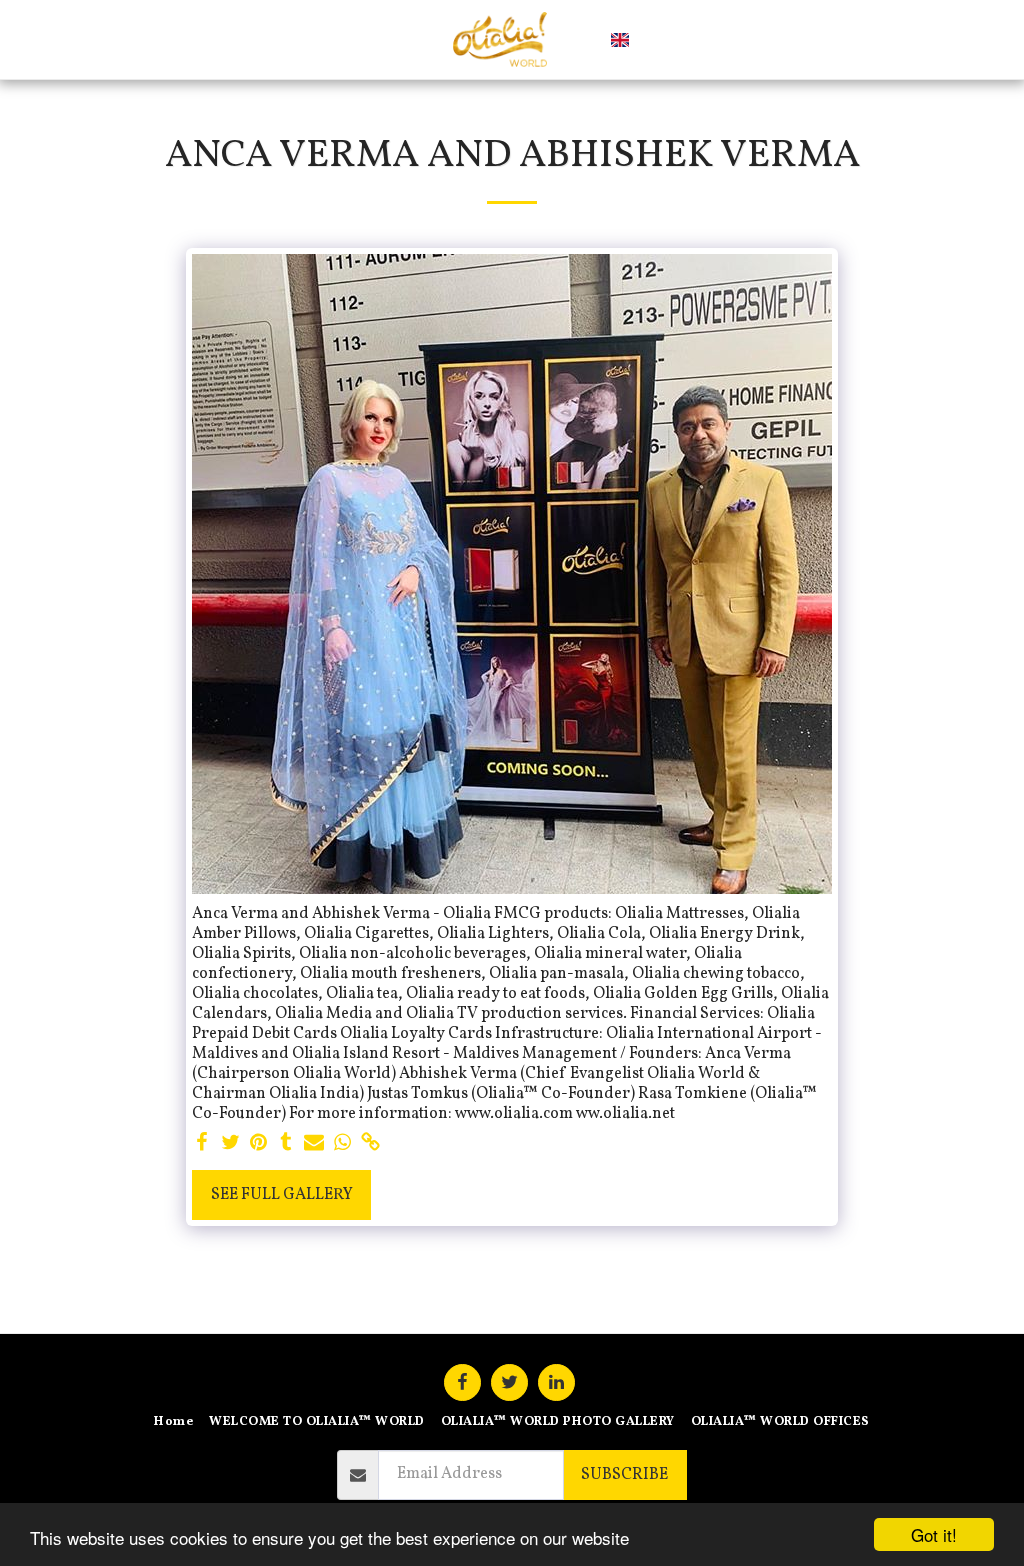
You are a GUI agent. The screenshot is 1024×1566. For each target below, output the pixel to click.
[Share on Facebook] (202, 1143)
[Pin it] (258, 1143)
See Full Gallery (282, 1195)
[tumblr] (286, 1143)
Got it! (934, 1534)
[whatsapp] (342, 1143)
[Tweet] (230, 1143)
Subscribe (624, 1475)
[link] (370, 1143)
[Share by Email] (314, 1143)
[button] (653, 40)
